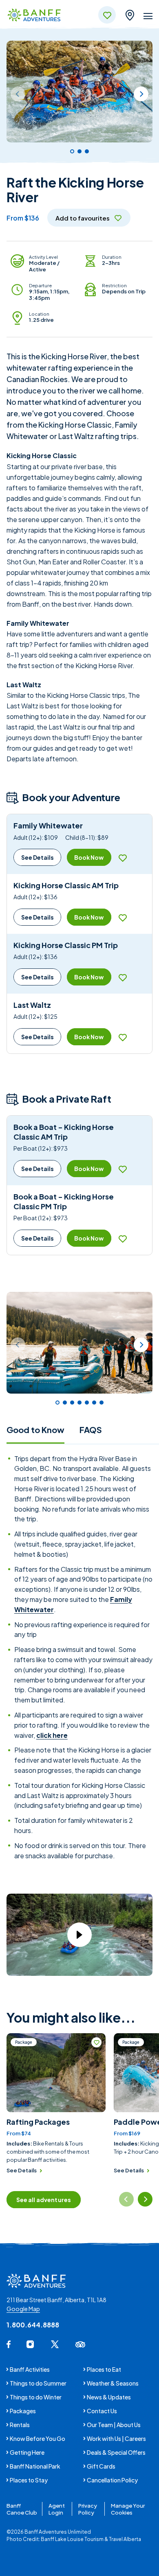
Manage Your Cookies (128, 2509)
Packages (23, 2411)
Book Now (89, 857)
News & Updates (109, 2397)
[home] (34, 16)
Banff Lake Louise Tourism (72, 2539)
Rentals (20, 2425)
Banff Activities (30, 2369)
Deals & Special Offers (116, 2452)
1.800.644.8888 (33, 2325)
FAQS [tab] (91, 1430)
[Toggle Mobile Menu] (148, 17)
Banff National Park (35, 2466)
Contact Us (102, 2411)
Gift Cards (101, 2466)
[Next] (141, 94)
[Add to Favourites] (123, 858)
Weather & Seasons (113, 2383)
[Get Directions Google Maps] (130, 14)
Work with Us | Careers (116, 2438)
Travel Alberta (125, 2539)
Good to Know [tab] (35, 1430)
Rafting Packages (38, 2122)
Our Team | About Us (114, 2425)
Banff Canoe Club (22, 2509)
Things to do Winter (36, 2397)
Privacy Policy (88, 2509)
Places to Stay (29, 2480)
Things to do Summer (38, 2383)
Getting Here (27, 2452)
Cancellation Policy (112, 2480)
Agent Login (57, 2509)
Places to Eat (104, 2369)
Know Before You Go (38, 2438)
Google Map (23, 2309)
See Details (38, 857)
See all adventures (44, 2200)
